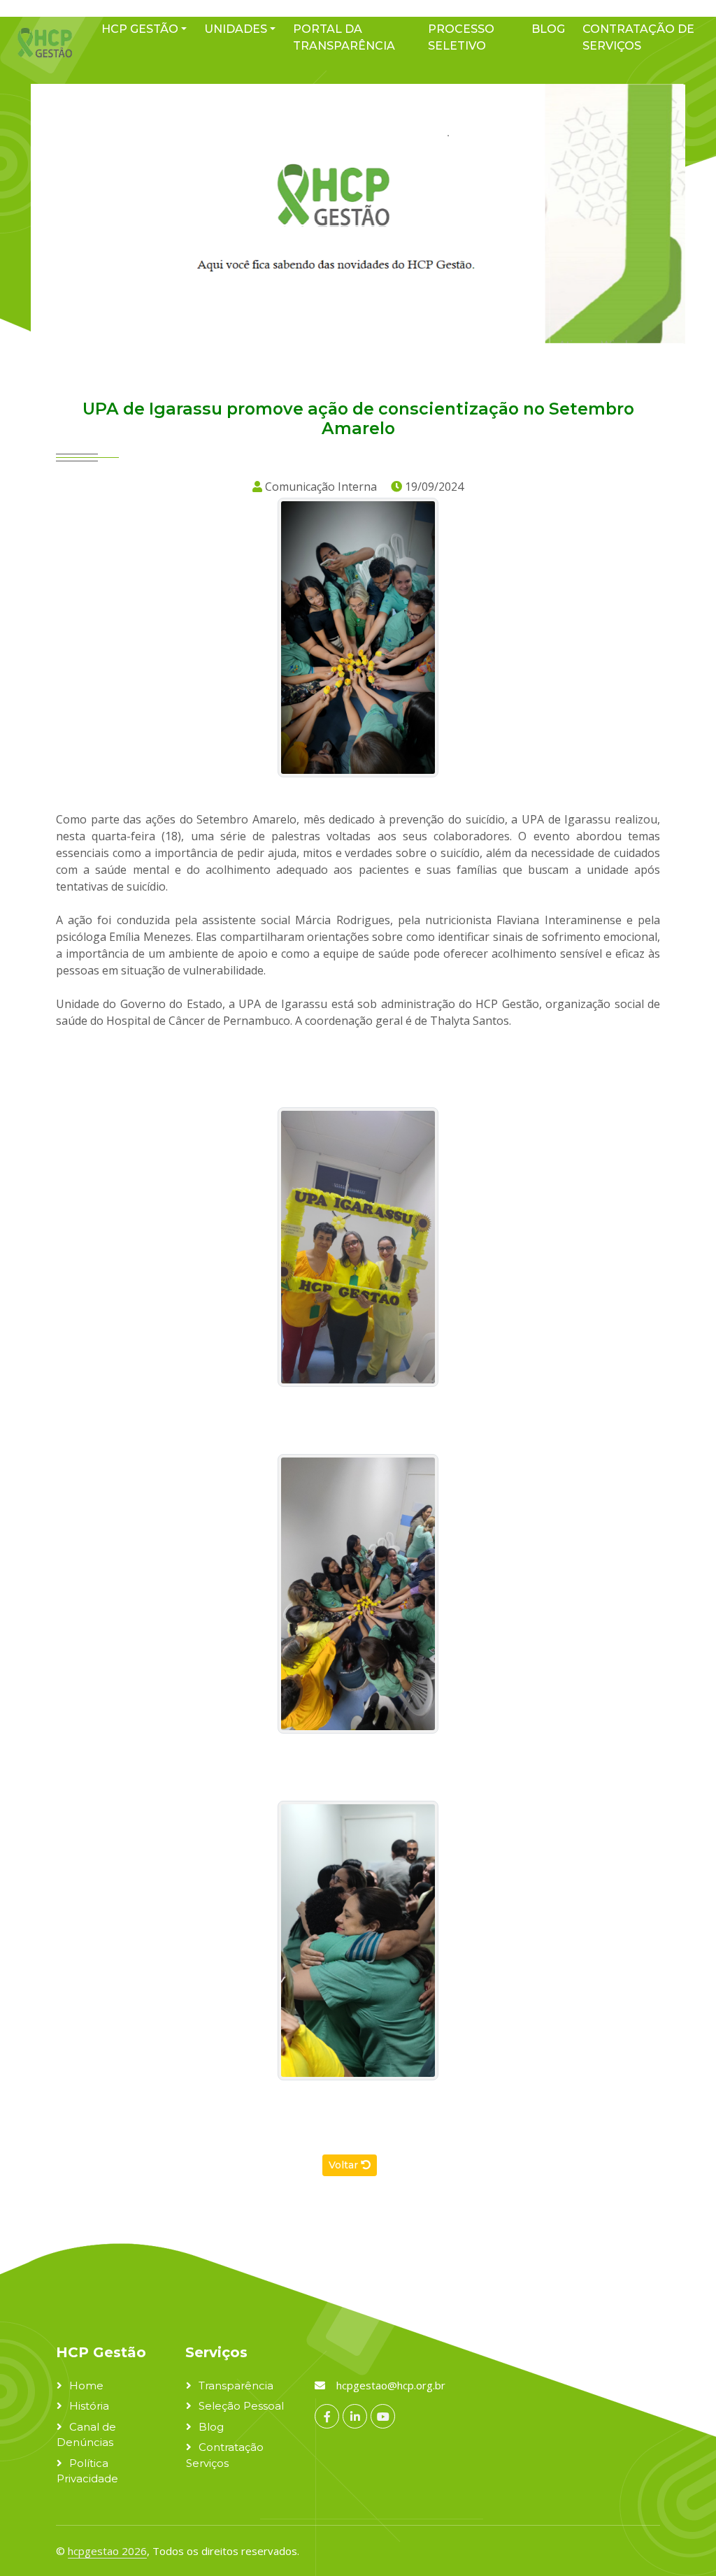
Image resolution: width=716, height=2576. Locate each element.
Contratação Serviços (225, 2455)
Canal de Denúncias (86, 2435)
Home (86, 2386)
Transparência (236, 2386)
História (89, 2406)
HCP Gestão (140, 29)
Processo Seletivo (461, 37)
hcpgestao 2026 (107, 2551)
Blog (548, 29)
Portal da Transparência (344, 37)
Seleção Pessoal (241, 2406)
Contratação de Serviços (638, 37)
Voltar (345, 2165)
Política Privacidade (87, 2471)
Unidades (236, 29)
